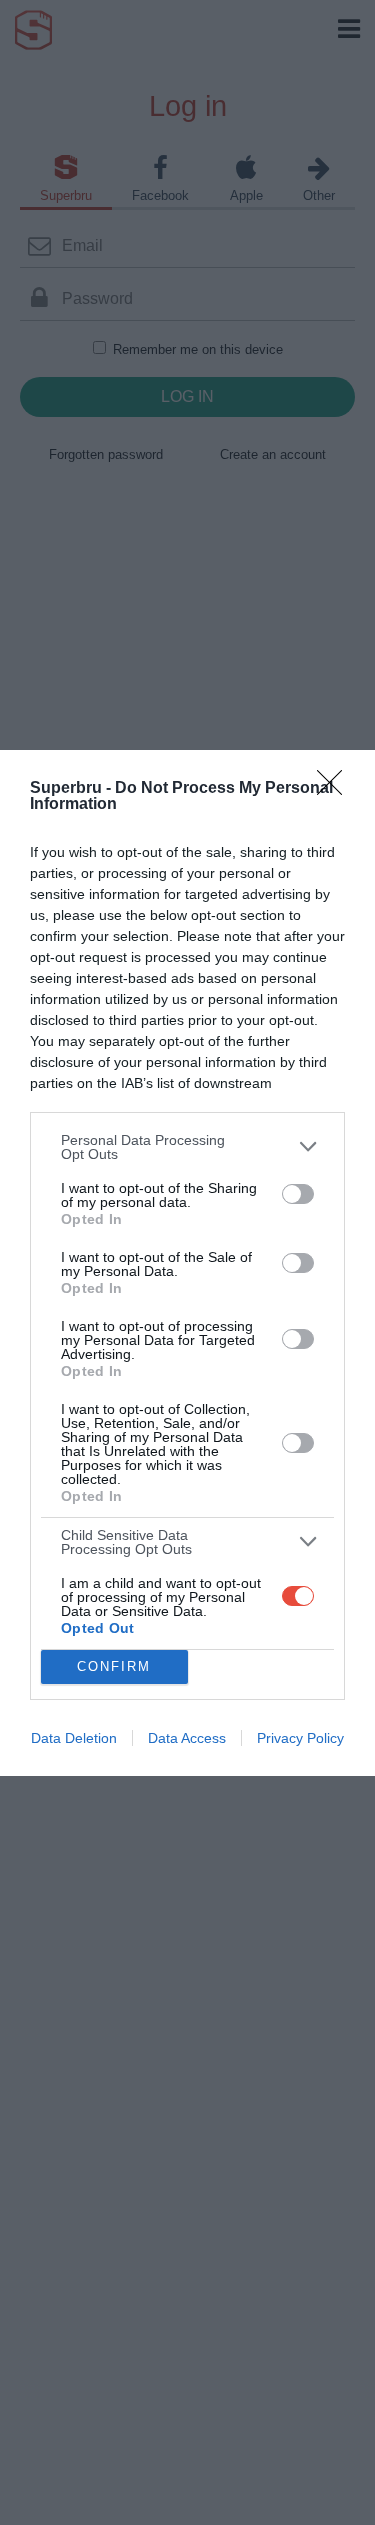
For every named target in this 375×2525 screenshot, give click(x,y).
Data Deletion (74, 1738)
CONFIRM (114, 1666)
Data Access (187, 1738)
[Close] (336, 789)
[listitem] (187, 1147)
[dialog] (187, 1263)
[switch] (298, 1194)
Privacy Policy (300, 1738)
